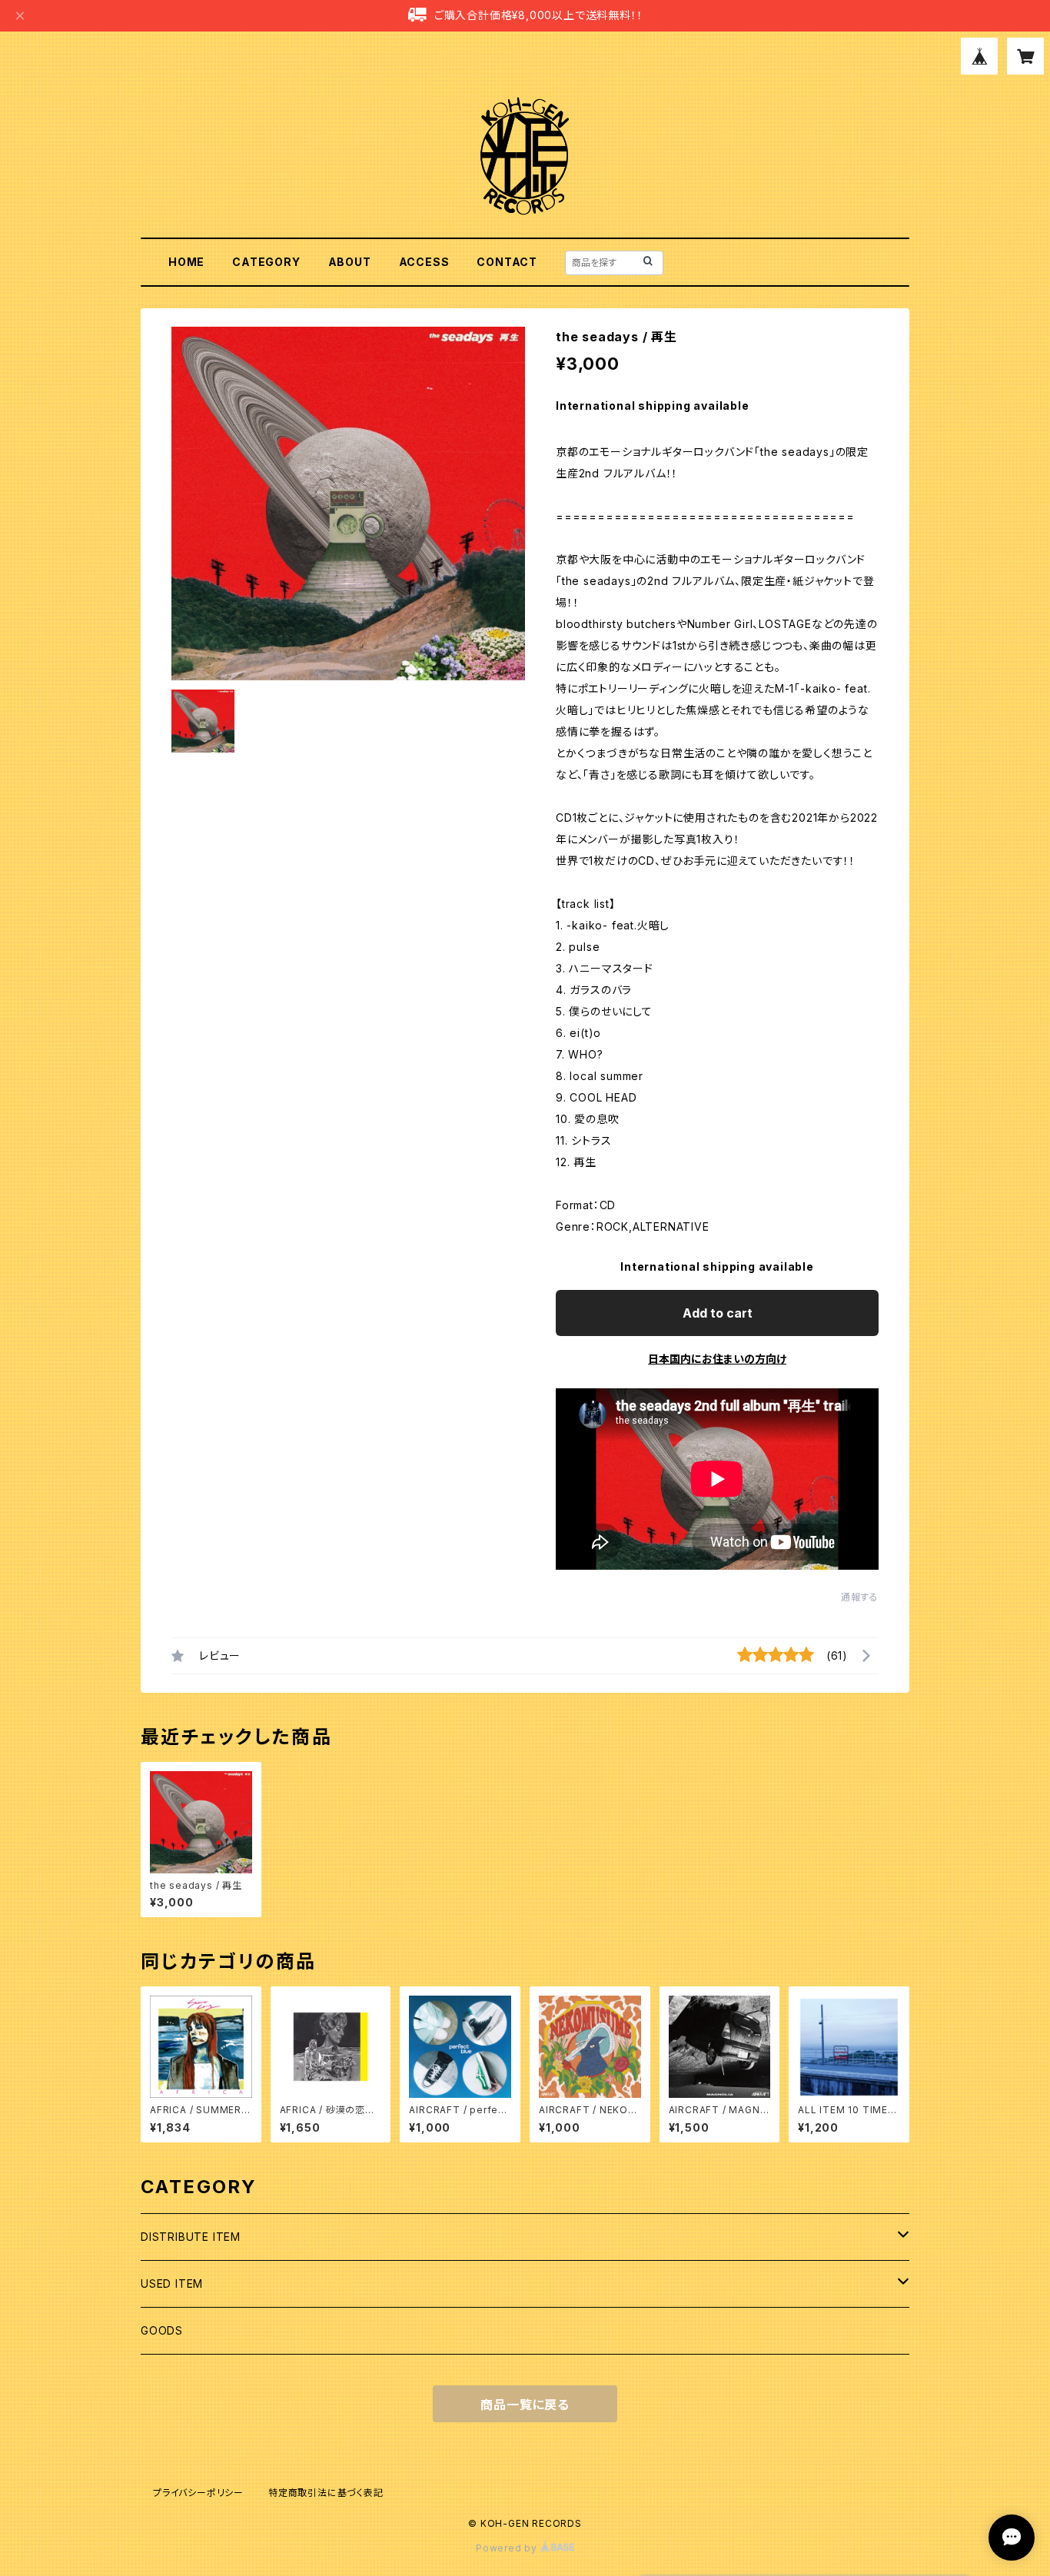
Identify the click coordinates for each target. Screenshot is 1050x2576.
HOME (186, 262)
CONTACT (507, 262)
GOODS (162, 2330)
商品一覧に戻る (525, 2405)
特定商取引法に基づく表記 (326, 2493)
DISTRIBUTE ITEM (191, 2237)
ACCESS (424, 262)
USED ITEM (172, 2283)
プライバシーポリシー (198, 2493)
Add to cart (718, 1313)
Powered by (508, 2548)
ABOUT (350, 262)
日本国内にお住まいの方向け (717, 1359)
